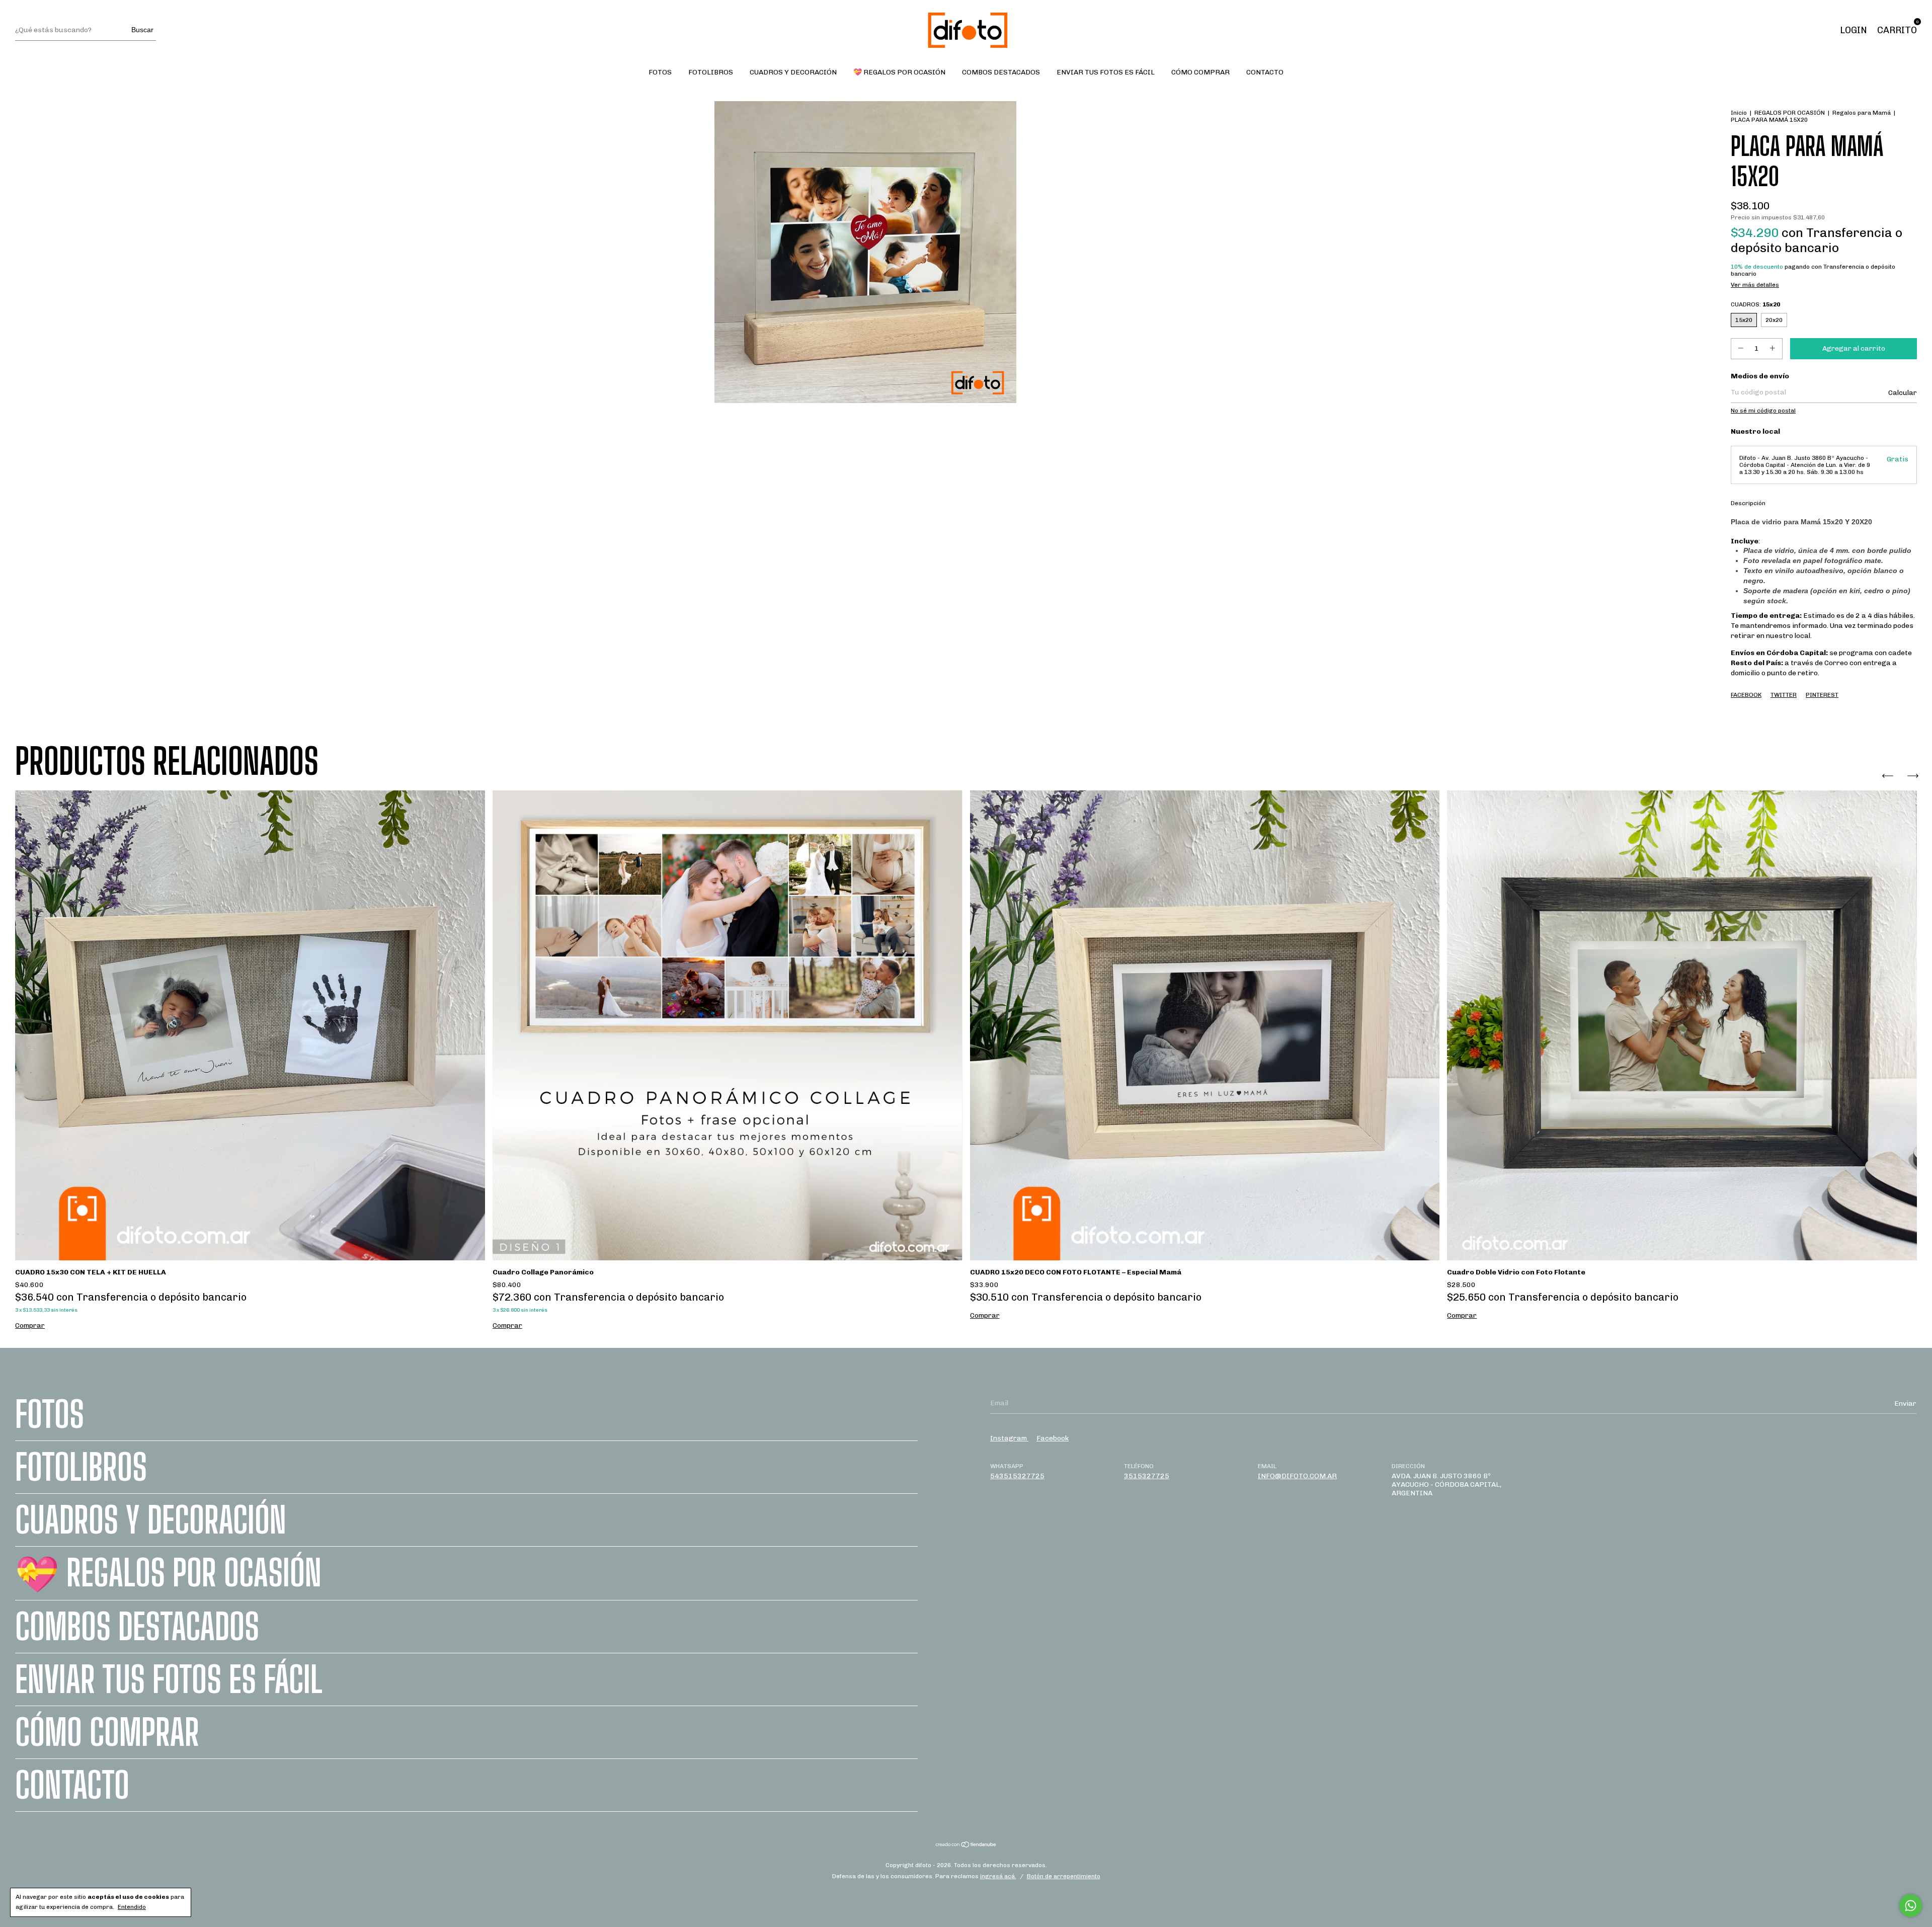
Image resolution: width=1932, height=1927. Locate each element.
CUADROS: (1755, 304)
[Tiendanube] (966, 1846)
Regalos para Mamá (1862, 113)
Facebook (1746, 695)
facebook (1053, 1438)
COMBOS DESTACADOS (1001, 72)
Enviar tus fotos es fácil (1106, 72)
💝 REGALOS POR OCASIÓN (899, 72)
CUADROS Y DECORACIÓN (793, 72)
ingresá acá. (998, 1876)
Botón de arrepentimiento (1064, 1876)
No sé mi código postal (1763, 411)
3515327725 (1147, 1476)
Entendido (132, 1907)
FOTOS (660, 72)
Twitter (1784, 695)
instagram (1009, 1438)
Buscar (142, 30)
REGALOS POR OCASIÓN (1790, 113)
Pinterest (1822, 695)
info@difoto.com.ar (1297, 1476)
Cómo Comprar (1200, 72)
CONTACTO (1265, 72)
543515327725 (1017, 1476)
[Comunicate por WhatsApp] (1911, 1906)
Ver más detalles (1755, 285)
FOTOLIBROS (711, 72)
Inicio (1739, 113)
